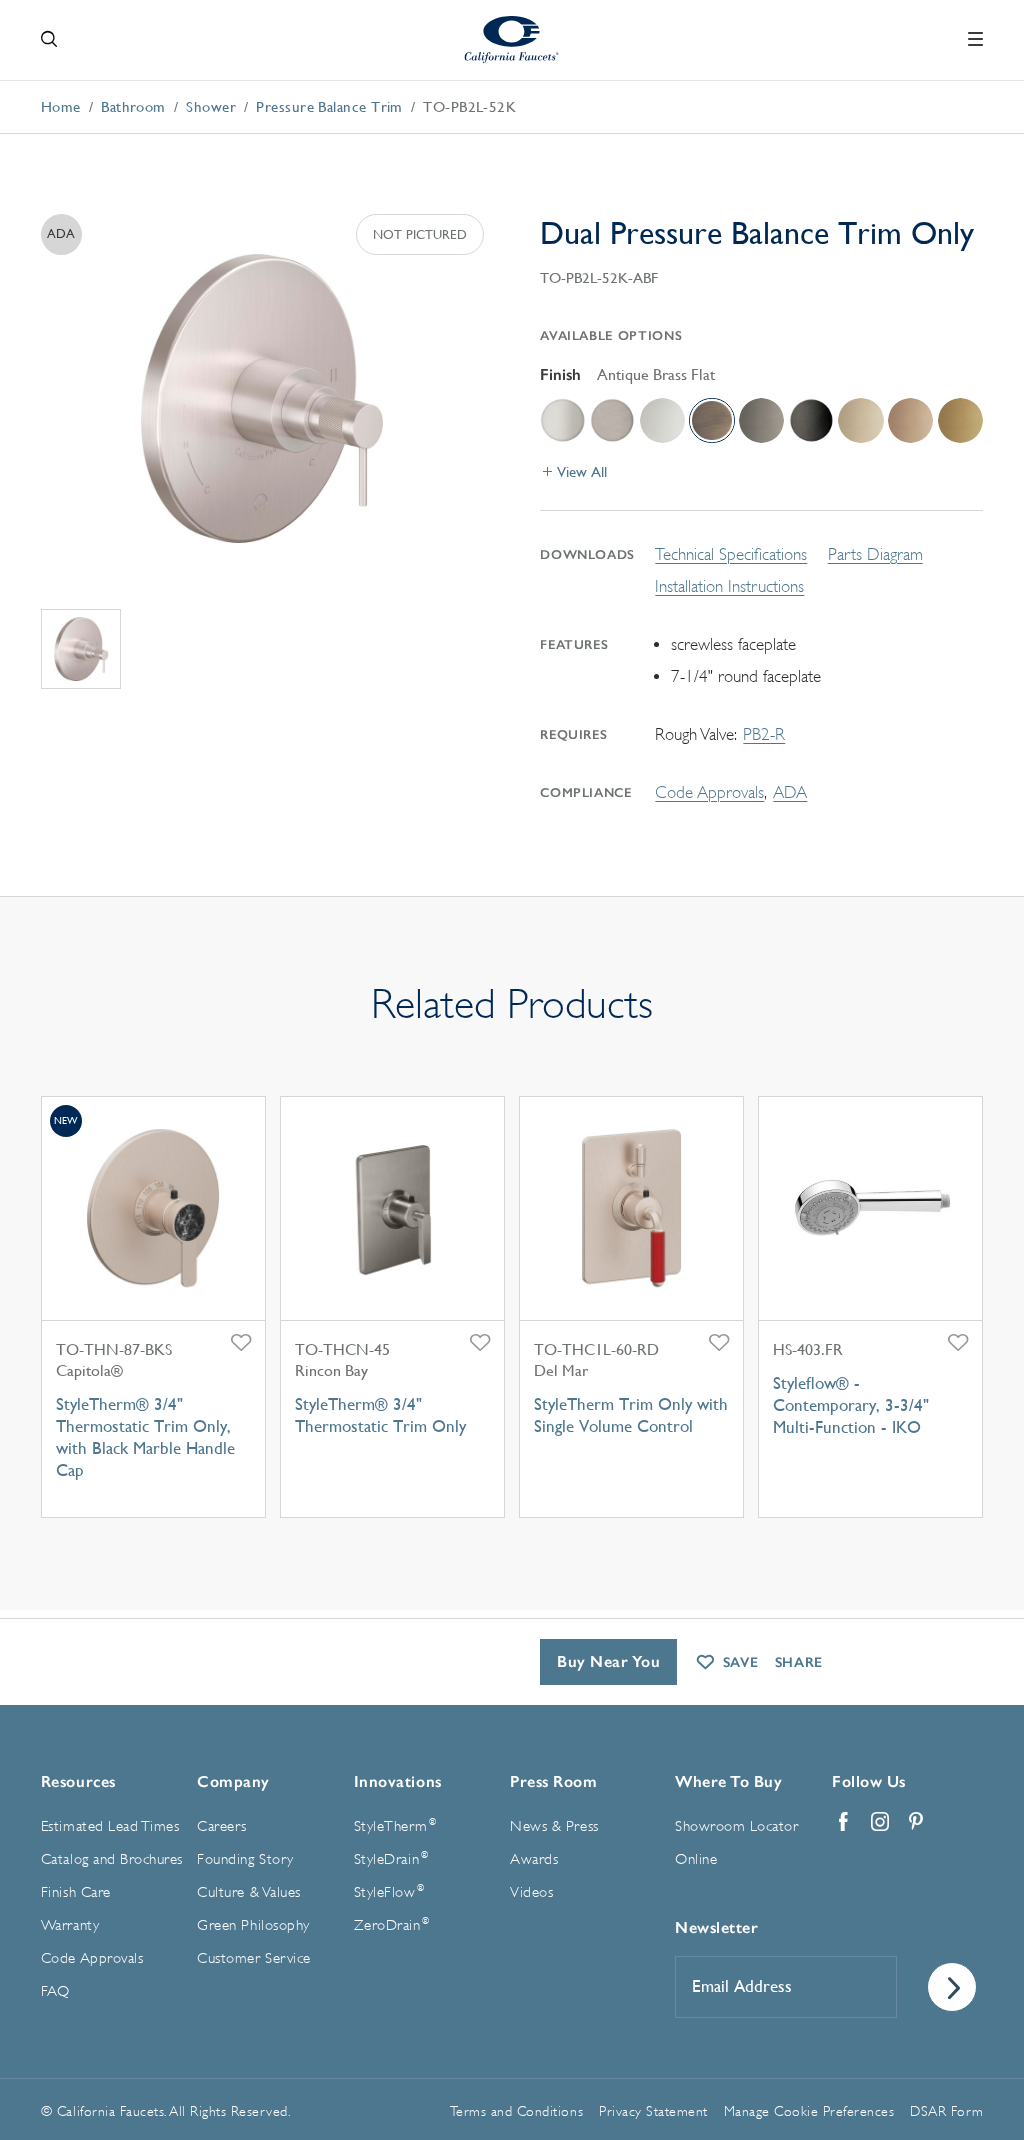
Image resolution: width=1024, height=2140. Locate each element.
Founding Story (245, 1859)
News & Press (554, 1826)
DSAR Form (946, 2111)
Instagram (880, 1822)
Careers (222, 1826)
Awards (534, 1859)
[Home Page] (512, 39)
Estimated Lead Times (110, 1826)
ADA (790, 792)
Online (696, 1859)
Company (233, 1781)
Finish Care (76, 1892)
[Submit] (952, 1987)
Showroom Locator (736, 1826)
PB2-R (764, 734)
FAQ (55, 1991)
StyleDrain (391, 1859)
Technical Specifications (731, 554)
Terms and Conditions (516, 2111)
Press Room (553, 1781)
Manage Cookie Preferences (809, 2111)
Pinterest (916, 1822)
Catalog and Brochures (112, 1859)
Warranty (70, 1925)
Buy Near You (608, 1661)
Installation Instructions (729, 586)
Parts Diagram (875, 554)
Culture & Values (248, 1892)
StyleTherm (395, 1826)
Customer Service (253, 1958)
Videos (531, 1892)
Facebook (844, 1822)
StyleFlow (389, 1892)
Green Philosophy (253, 1925)
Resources (78, 1781)
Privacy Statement (653, 2111)
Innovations (398, 1781)
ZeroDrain (392, 1925)
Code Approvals (709, 792)
